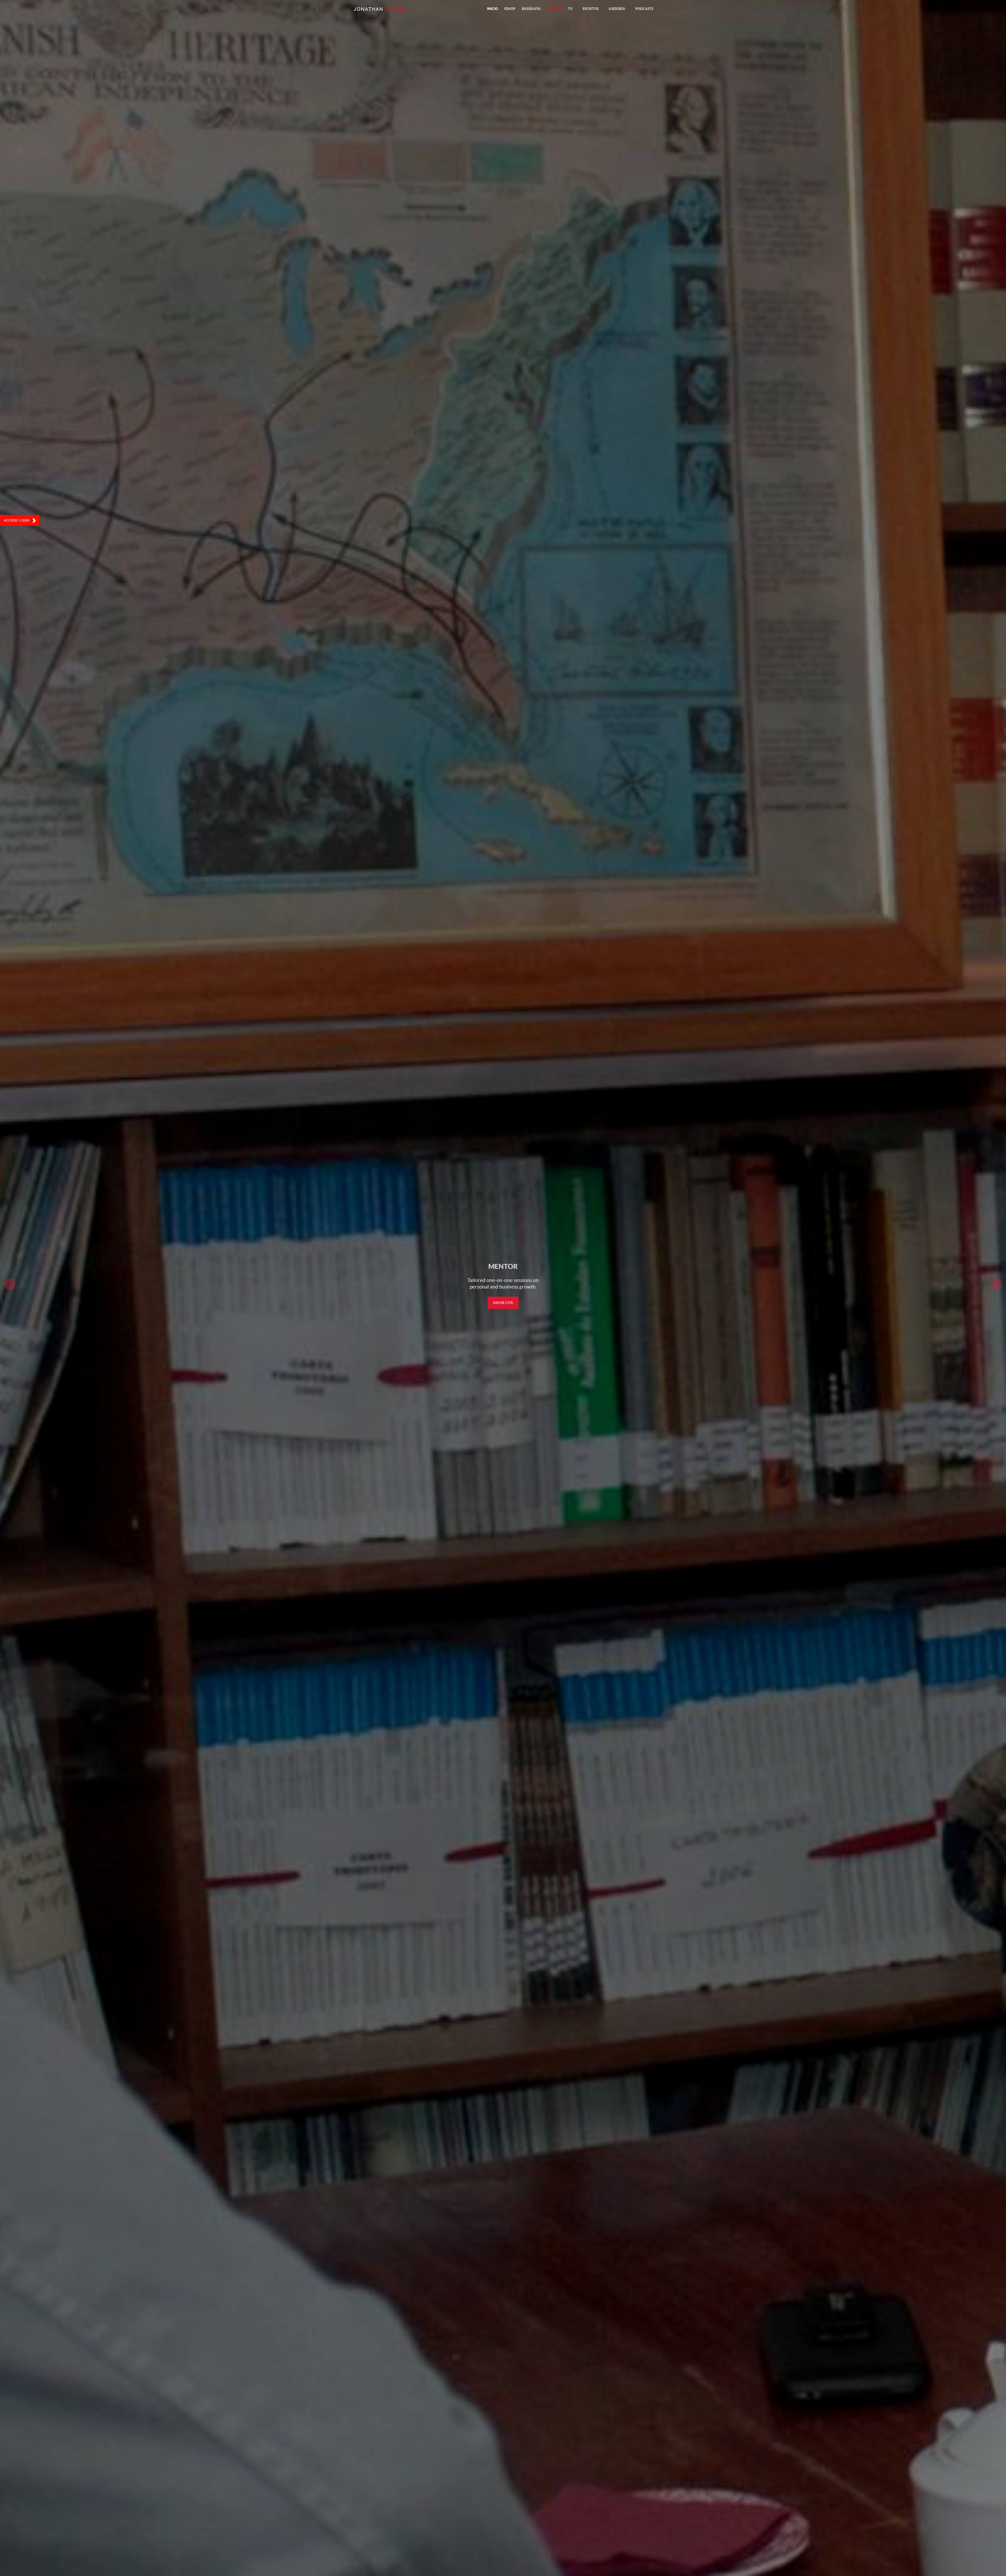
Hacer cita (503, 1303)
